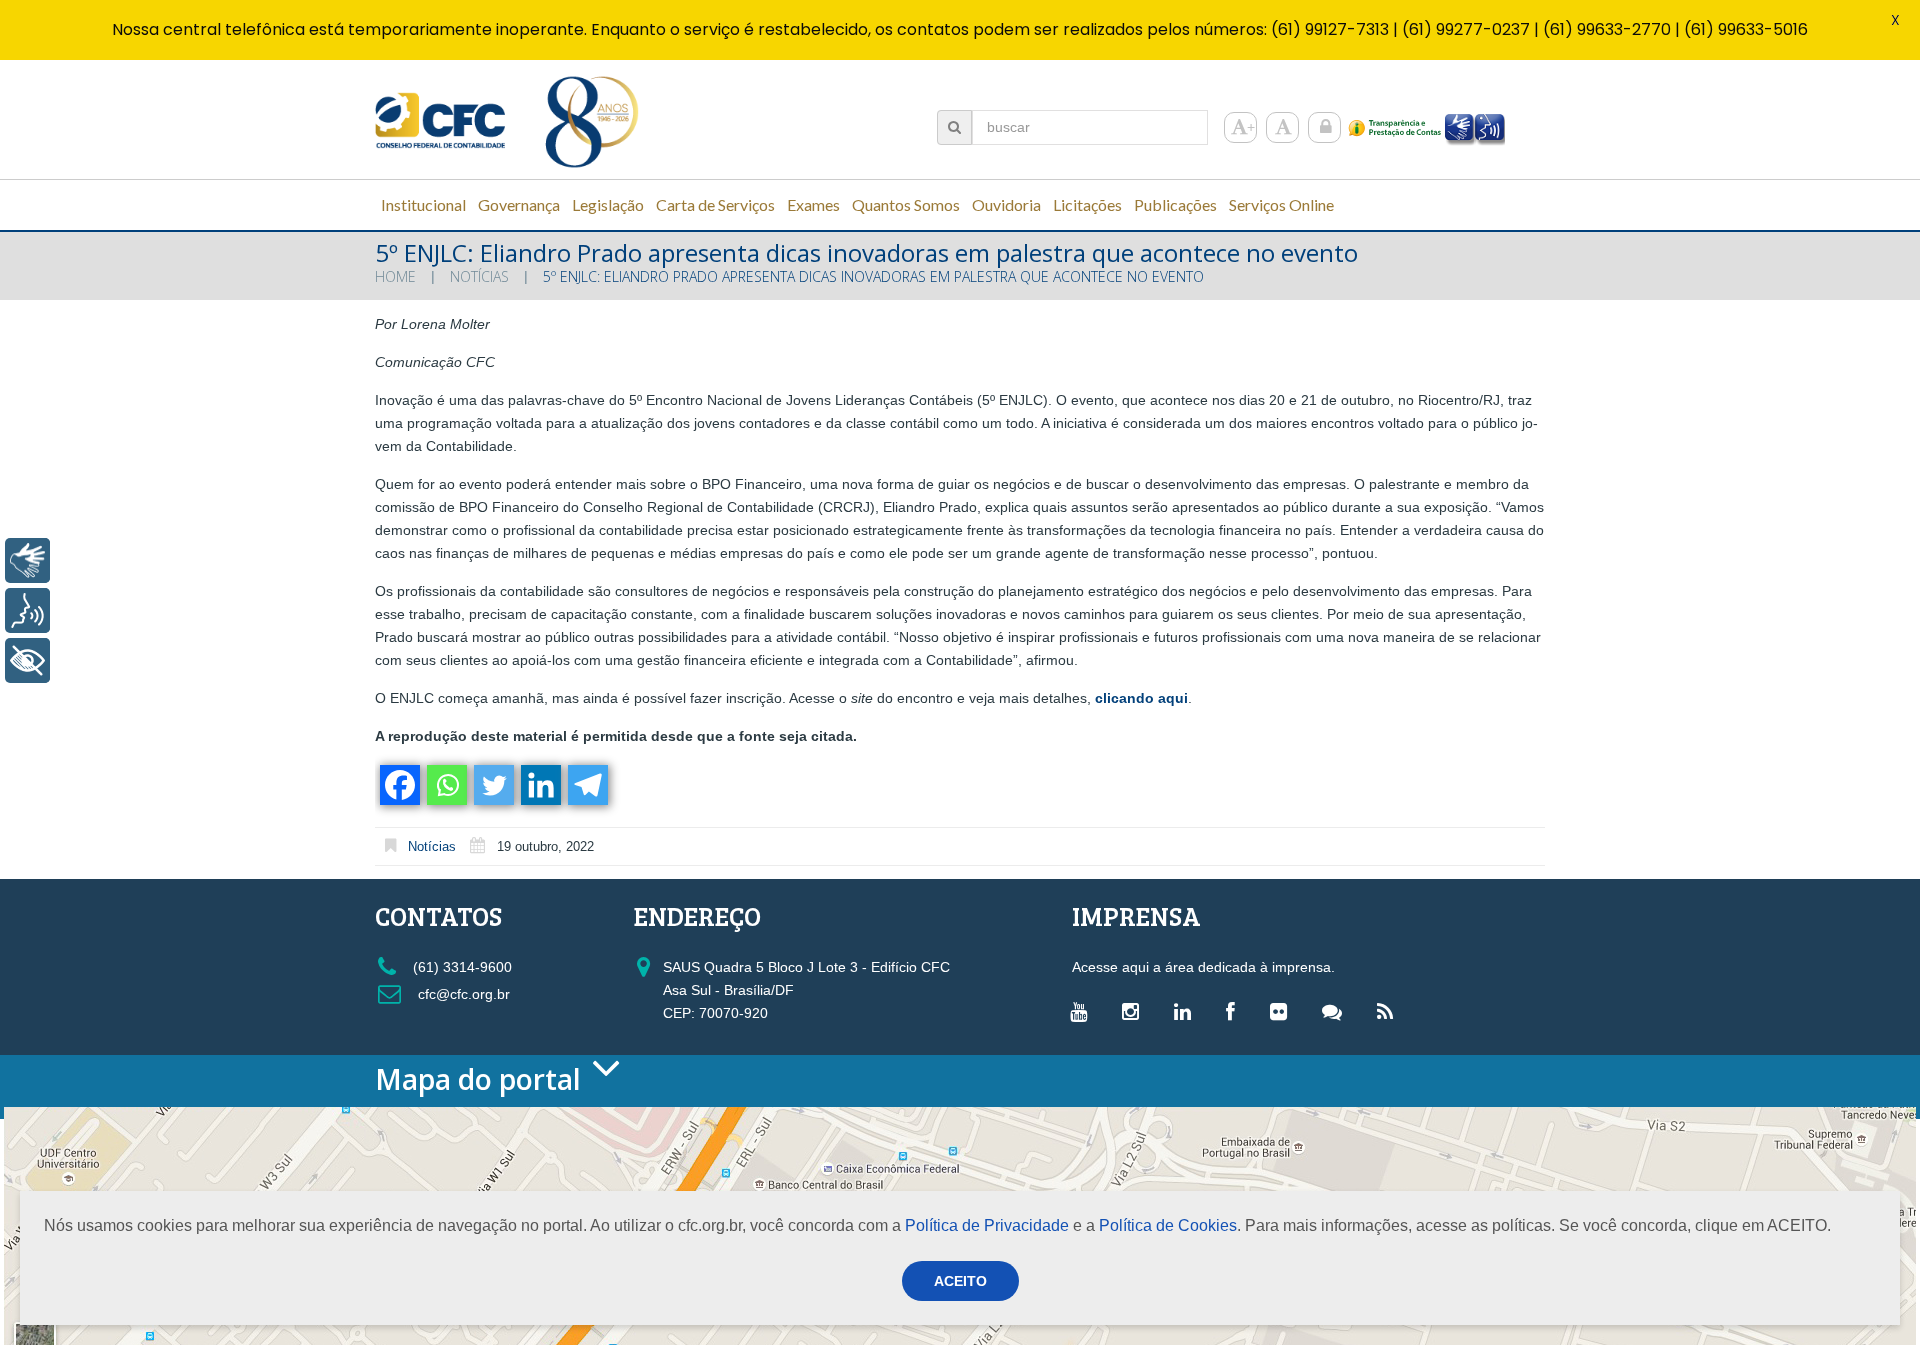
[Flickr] (1283, 1011)
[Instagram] (1135, 1011)
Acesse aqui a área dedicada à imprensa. (1203, 967)
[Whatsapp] (445, 785)
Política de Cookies (1168, 1225)
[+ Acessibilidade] (27, 660)
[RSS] (1390, 1011)
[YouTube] (1083, 1011)
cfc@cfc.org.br (462, 994)
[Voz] (27, 610)
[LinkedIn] (1187, 1011)
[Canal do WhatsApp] (1337, 1011)
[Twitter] (492, 785)
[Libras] (27, 560)
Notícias (479, 276)
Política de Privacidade (987, 1225)
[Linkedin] (539, 785)
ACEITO (960, 1281)
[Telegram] (586, 785)
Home (395, 276)
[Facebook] (398, 785)
